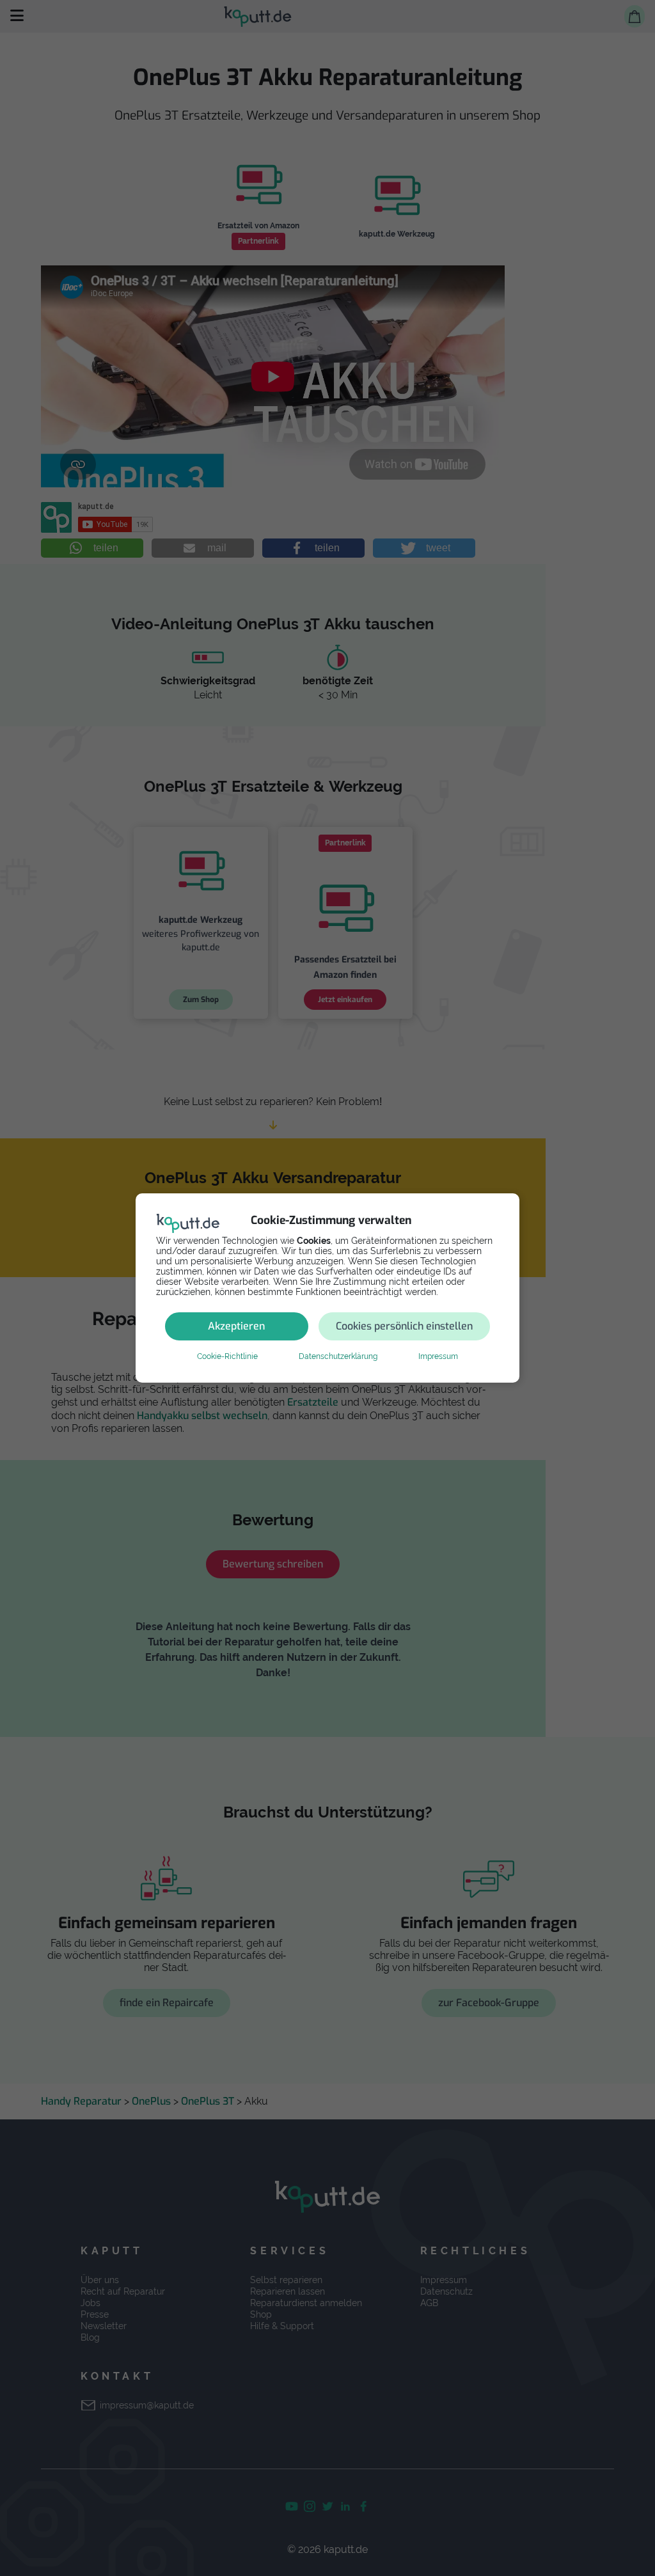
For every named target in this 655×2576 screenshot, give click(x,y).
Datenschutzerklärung (338, 1356)
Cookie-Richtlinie (227, 1356)
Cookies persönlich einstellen (404, 1326)
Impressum (438, 1356)
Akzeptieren (236, 1326)
